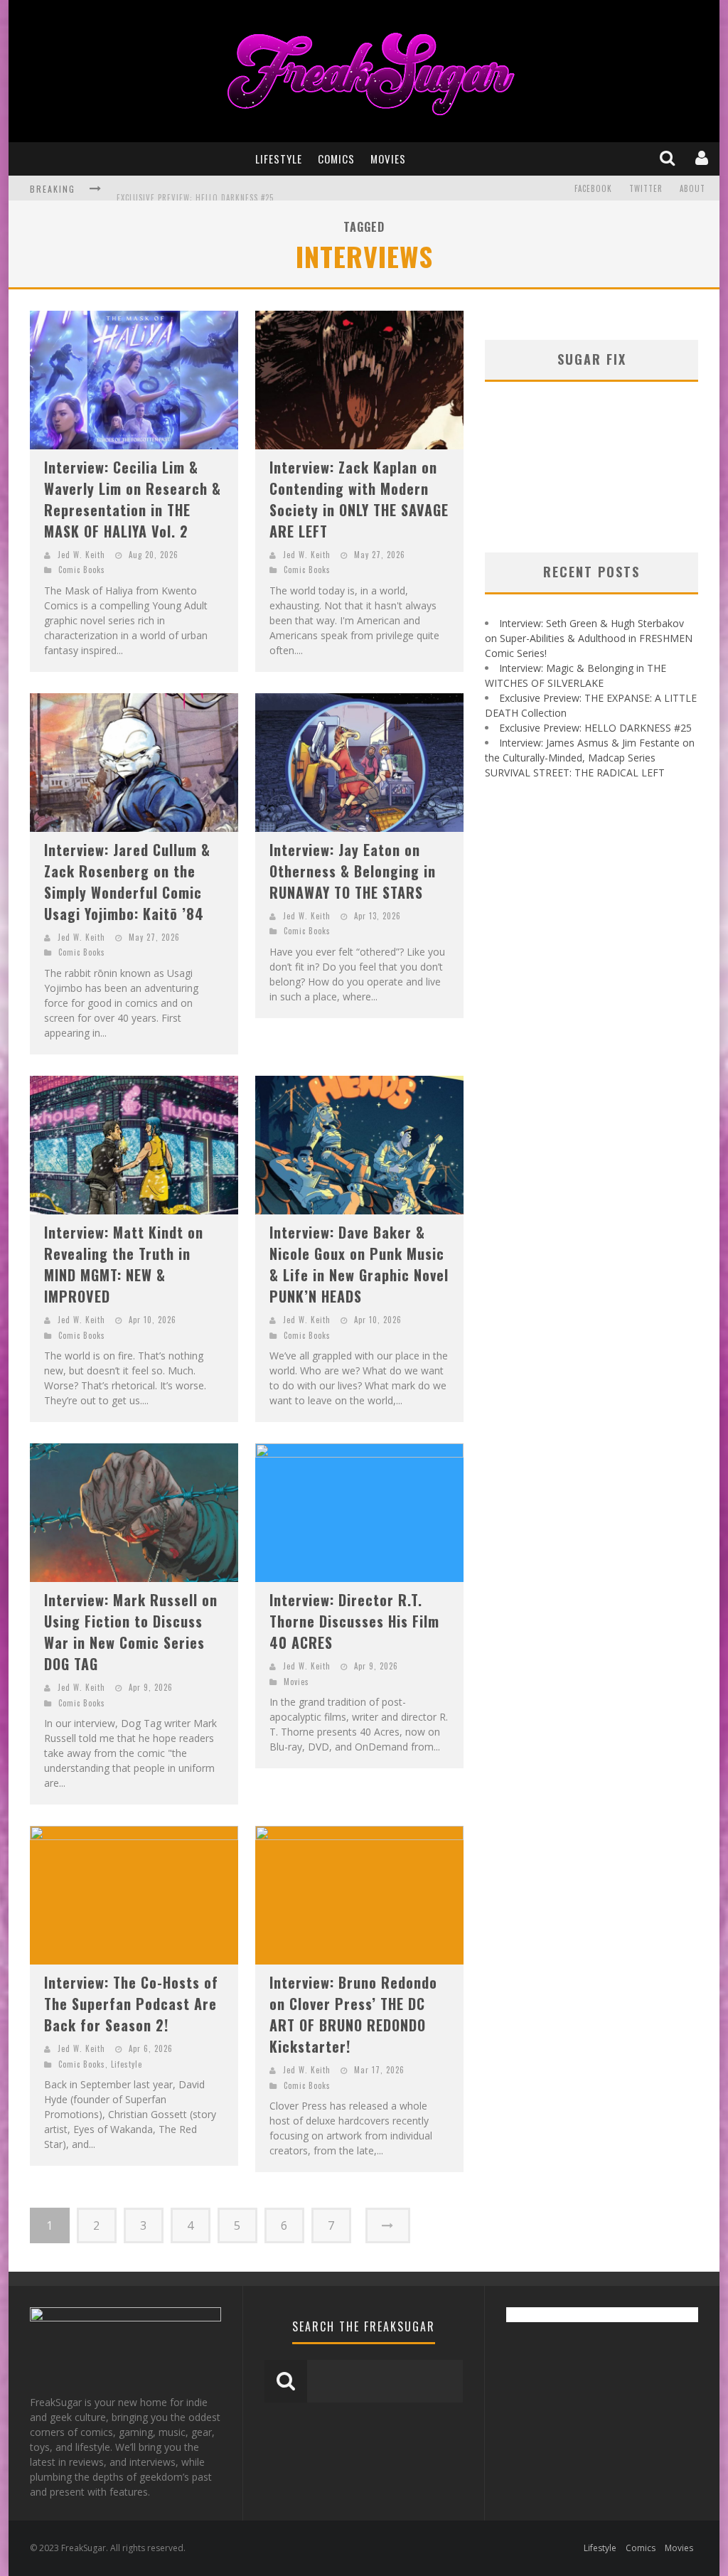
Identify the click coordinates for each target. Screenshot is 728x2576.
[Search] (669, 159)
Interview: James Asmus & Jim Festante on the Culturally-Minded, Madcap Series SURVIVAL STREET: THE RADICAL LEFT (590, 758)
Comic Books (82, 570)
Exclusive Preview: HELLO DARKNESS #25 (195, 190)
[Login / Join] (703, 159)
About (692, 188)
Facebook (593, 188)
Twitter (646, 188)
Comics (336, 159)
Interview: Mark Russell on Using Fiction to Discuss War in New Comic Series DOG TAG (131, 1632)
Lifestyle (279, 159)
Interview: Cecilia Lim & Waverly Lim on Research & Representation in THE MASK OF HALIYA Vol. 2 (133, 499)
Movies (388, 159)
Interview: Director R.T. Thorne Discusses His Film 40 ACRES (354, 1621)
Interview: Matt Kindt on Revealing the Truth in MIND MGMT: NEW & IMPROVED (124, 1264)
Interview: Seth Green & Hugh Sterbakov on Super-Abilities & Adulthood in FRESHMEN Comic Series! (589, 638)
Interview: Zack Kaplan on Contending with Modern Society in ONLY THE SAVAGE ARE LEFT (359, 499)
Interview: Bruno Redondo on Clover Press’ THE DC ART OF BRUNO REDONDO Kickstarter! (353, 2014)
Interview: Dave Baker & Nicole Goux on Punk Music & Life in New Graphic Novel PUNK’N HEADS (359, 1264)
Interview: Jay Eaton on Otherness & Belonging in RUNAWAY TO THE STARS (353, 871)
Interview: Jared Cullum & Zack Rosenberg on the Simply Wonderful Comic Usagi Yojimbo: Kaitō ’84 (127, 882)
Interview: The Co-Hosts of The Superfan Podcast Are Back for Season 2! (131, 2004)
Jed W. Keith (81, 555)
